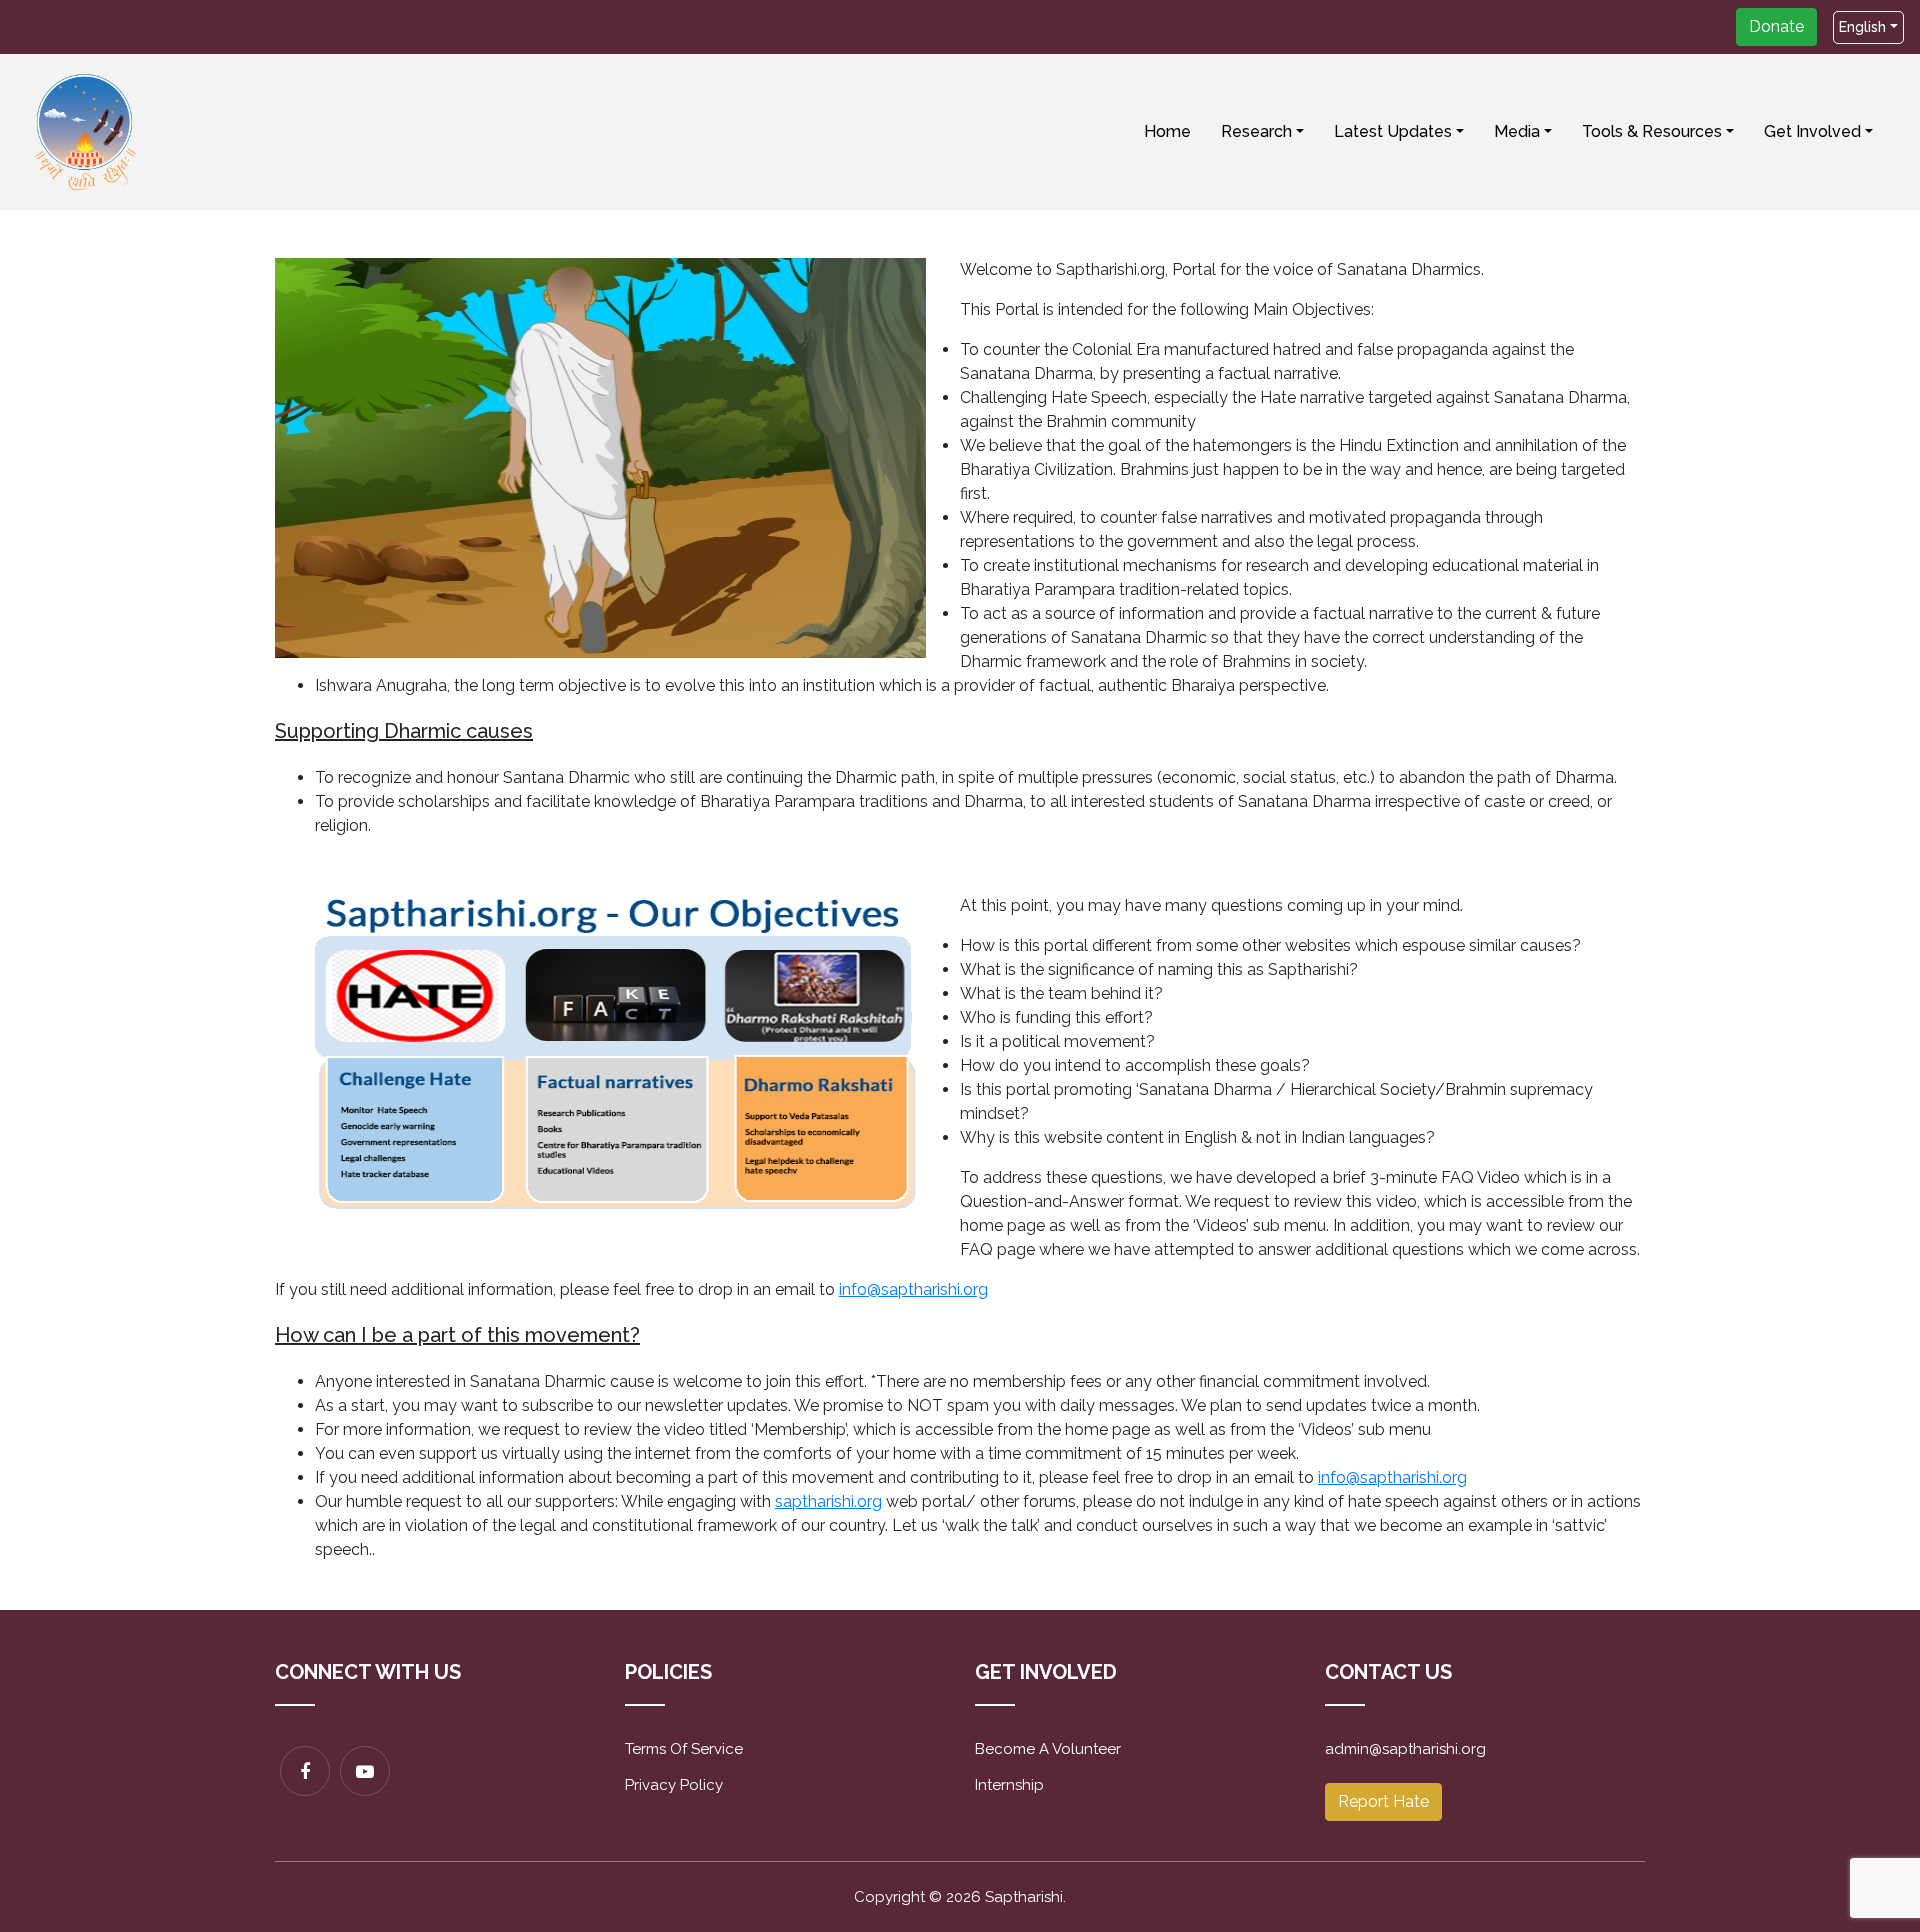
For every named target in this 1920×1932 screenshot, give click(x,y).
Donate (1776, 26)
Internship (1009, 1785)
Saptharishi (1024, 1897)
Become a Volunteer (1048, 1749)
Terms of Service (684, 1749)
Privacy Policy (674, 1785)
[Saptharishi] (86, 130)
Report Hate (1383, 1801)
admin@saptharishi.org (1405, 1749)
